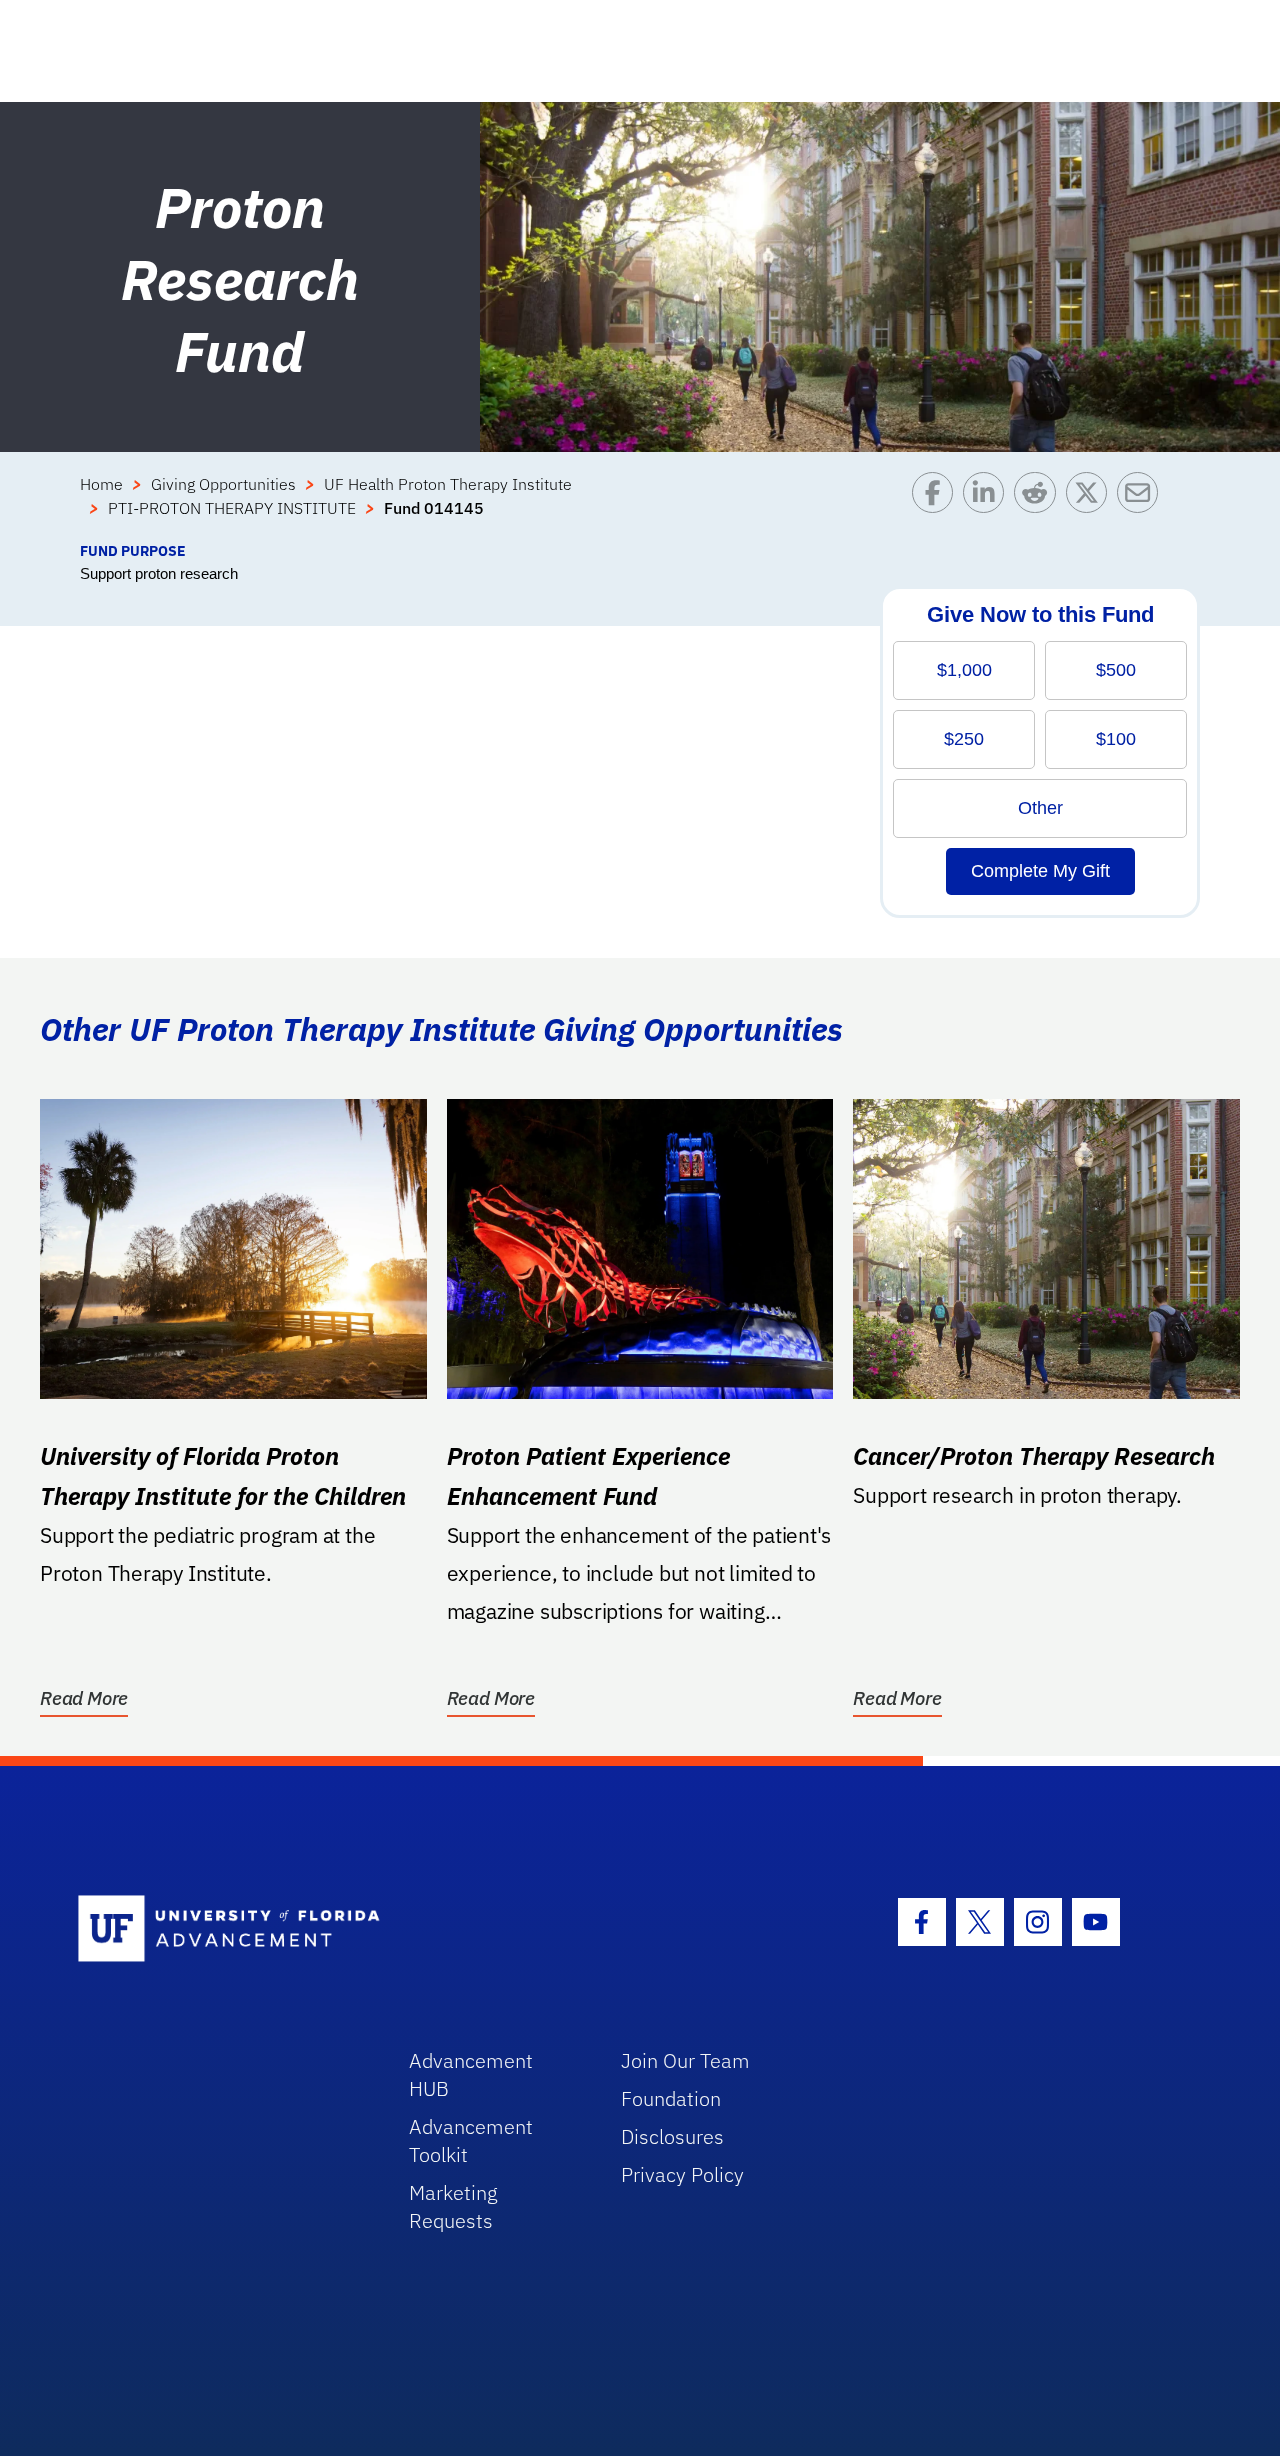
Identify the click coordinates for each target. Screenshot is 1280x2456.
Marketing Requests (453, 2206)
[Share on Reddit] (1039, 506)
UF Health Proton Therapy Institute (448, 484)
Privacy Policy (682, 2174)
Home (101, 484)
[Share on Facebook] (937, 506)
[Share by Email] (1142, 506)
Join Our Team (685, 2060)
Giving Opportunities (223, 484)
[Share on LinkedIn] (988, 506)
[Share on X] (1091, 506)
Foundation (671, 2098)
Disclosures (672, 2136)
